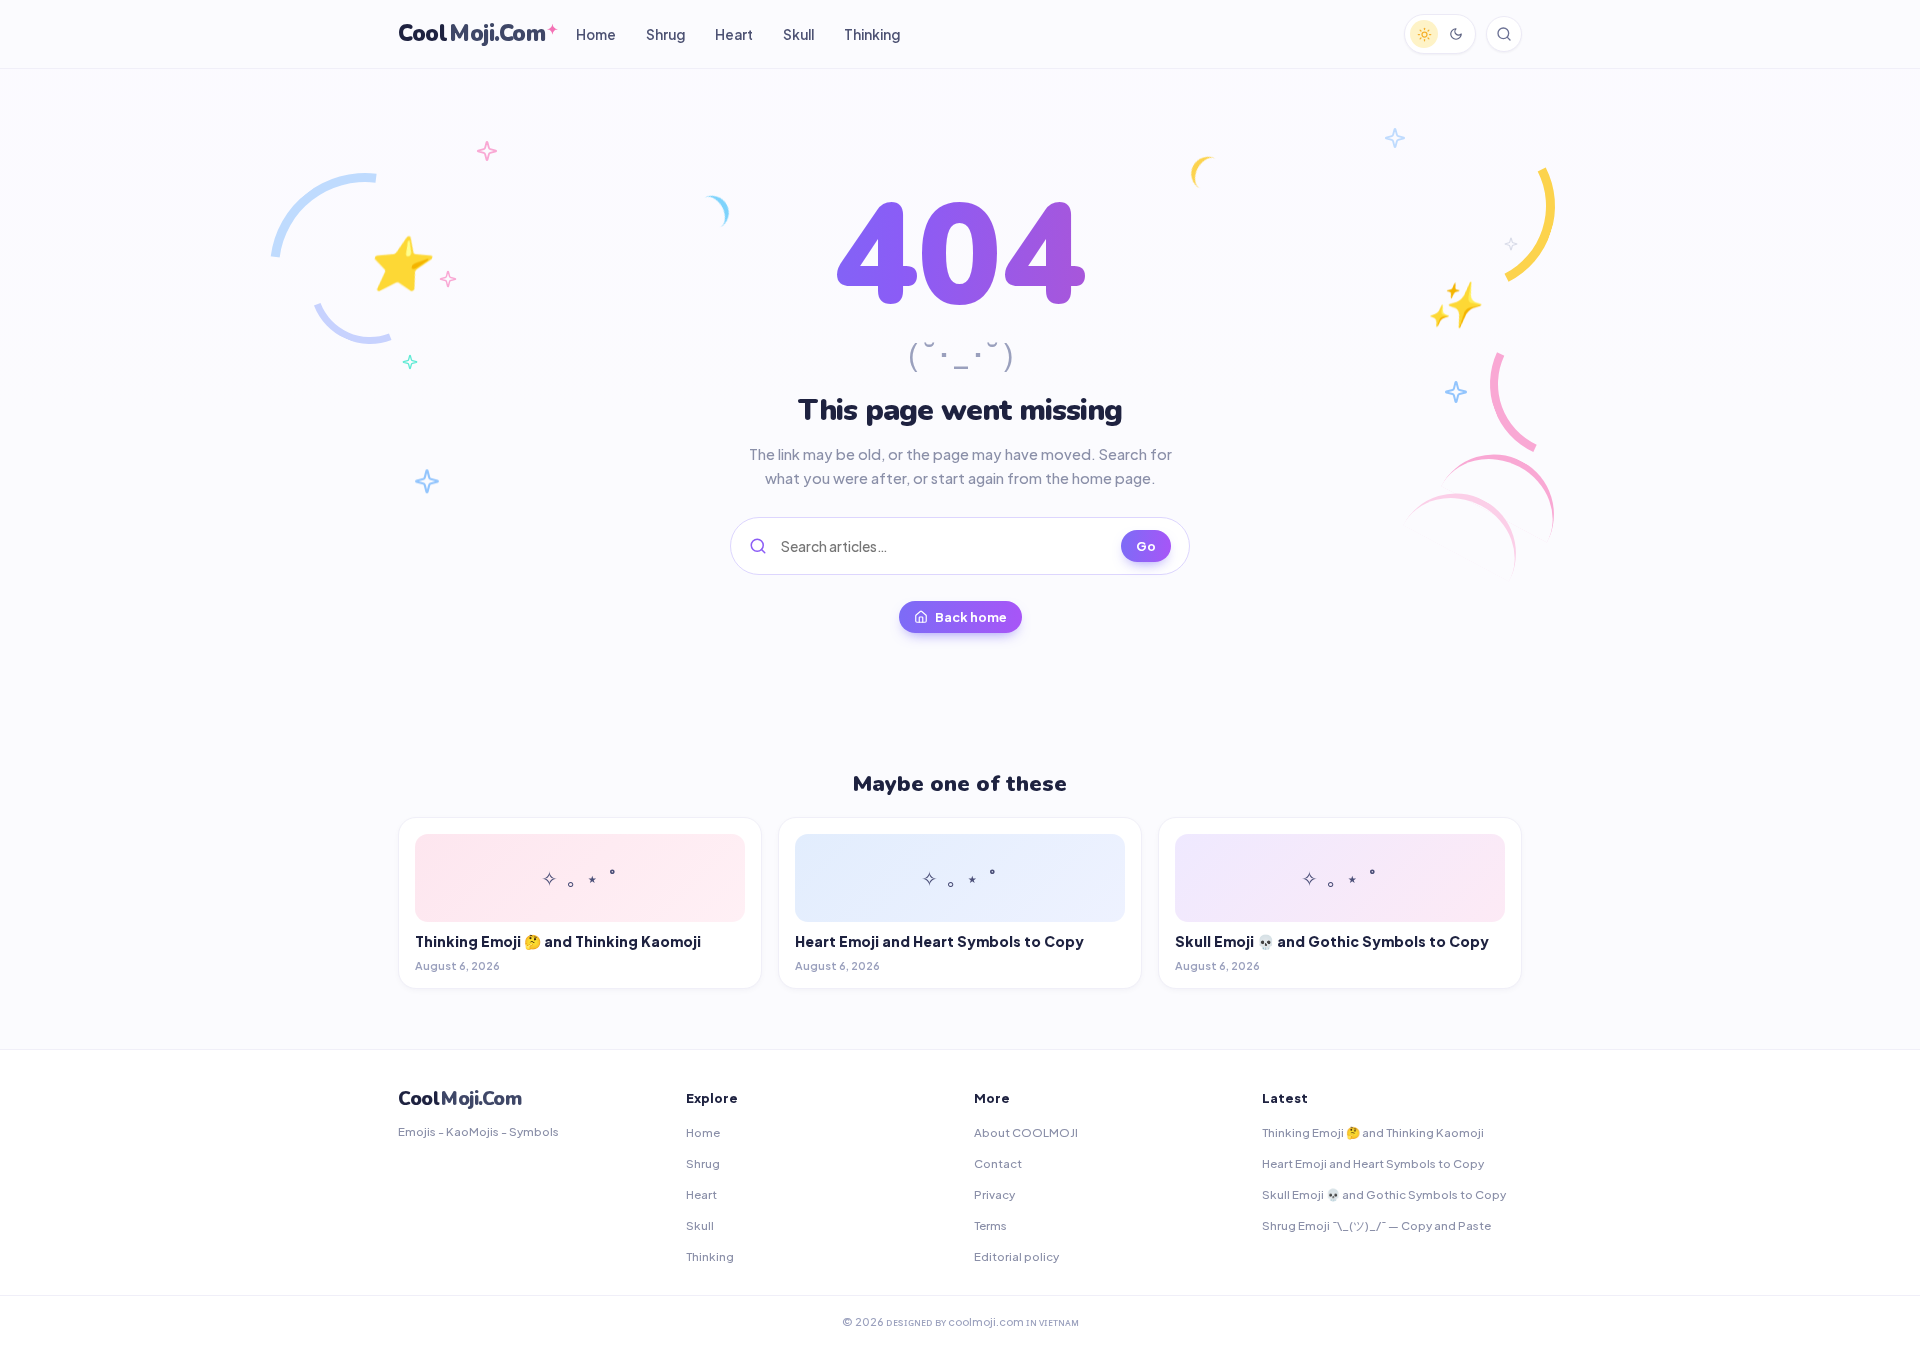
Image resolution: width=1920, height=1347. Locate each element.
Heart (734, 34)
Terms (990, 1225)
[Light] (1424, 34)
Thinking (872, 34)
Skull (798, 34)
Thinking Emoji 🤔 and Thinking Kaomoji (1373, 1132)
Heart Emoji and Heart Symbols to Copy (1373, 1163)
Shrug (665, 34)
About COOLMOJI (1026, 1132)
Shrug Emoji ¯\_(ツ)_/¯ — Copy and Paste (1376, 1225)
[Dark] (1456, 34)
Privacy (994, 1194)
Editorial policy (1016, 1256)
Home (596, 34)
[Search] (1504, 34)
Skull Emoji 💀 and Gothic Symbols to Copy (1384, 1194)
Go (1146, 546)
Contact (998, 1163)
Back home (971, 617)
